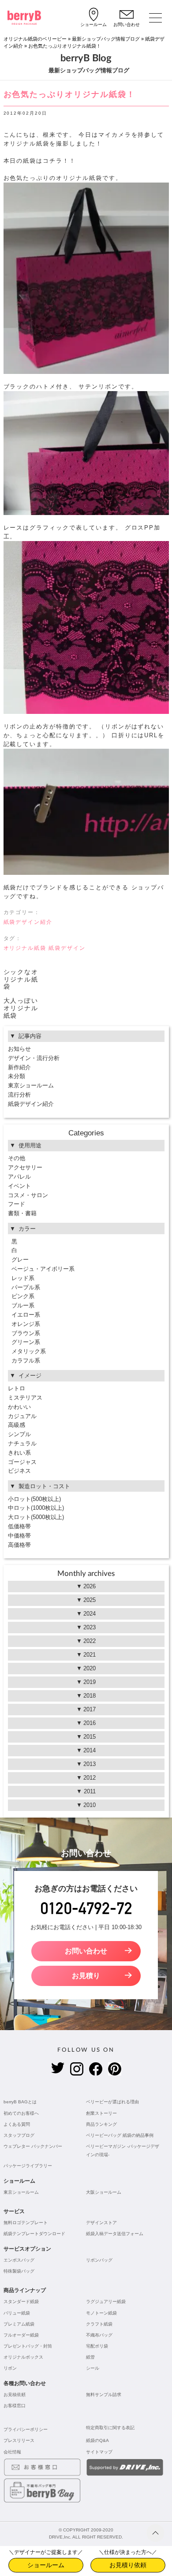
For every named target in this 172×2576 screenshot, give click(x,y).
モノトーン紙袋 (101, 2313)
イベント (19, 1186)
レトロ (17, 1388)
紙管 (90, 2357)
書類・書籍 (22, 1213)
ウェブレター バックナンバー (33, 2146)
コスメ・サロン (28, 1195)
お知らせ (19, 1049)
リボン (10, 2368)
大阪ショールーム (104, 2192)
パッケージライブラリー (28, 2166)
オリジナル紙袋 (25, 948)
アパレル (19, 1177)
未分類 (17, 1076)
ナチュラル (22, 1443)
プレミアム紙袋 (19, 2324)
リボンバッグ (99, 2260)
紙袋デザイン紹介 (28, 922)
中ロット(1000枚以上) (36, 1508)
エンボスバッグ (19, 2260)
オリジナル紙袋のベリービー (35, 39)
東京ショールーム (31, 1085)
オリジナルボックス (23, 2357)
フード (17, 1204)
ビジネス (19, 1471)
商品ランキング (101, 2124)
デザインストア (101, 2223)
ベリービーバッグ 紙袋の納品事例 (120, 2135)
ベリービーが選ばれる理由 (112, 2102)
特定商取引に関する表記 (110, 2428)
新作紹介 (19, 1067)
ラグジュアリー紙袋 (106, 2302)
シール (93, 2368)
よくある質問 (17, 2124)
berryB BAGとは (20, 2102)
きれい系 (19, 1453)
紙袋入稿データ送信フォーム (115, 2234)
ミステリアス (25, 1398)
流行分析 (19, 1095)
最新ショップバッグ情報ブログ (106, 39)
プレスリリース (19, 2440)
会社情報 (12, 2452)
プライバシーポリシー (26, 2429)
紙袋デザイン (67, 948)
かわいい (19, 1407)
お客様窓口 (15, 2406)
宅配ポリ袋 (97, 2346)
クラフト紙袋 (99, 2324)
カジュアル (22, 1416)
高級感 (17, 1425)
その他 (17, 1158)
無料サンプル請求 (104, 2395)
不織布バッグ (99, 2335)
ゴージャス (22, 1462)
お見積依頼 (15, 2395)
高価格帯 (19, 1545)
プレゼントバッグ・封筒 (28, 2346)
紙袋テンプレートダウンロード (34, 2234)
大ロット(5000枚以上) (36, 1517)
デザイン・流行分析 (34, 1058)
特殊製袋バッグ (19, 2271)
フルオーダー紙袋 (21, 2335)
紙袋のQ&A (97, 2440)
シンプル (19, 1434)
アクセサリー (25, 1167)
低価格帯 (19, 1526)
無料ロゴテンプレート (26, 2223)
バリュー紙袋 (17, 2313)
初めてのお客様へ (21, 2113)
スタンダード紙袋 (21, 2302)
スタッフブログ (19, 2135)
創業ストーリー (101, 2113)
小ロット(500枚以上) (34, 1499)
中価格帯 (19, 1536)
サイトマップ (99, 2452)
